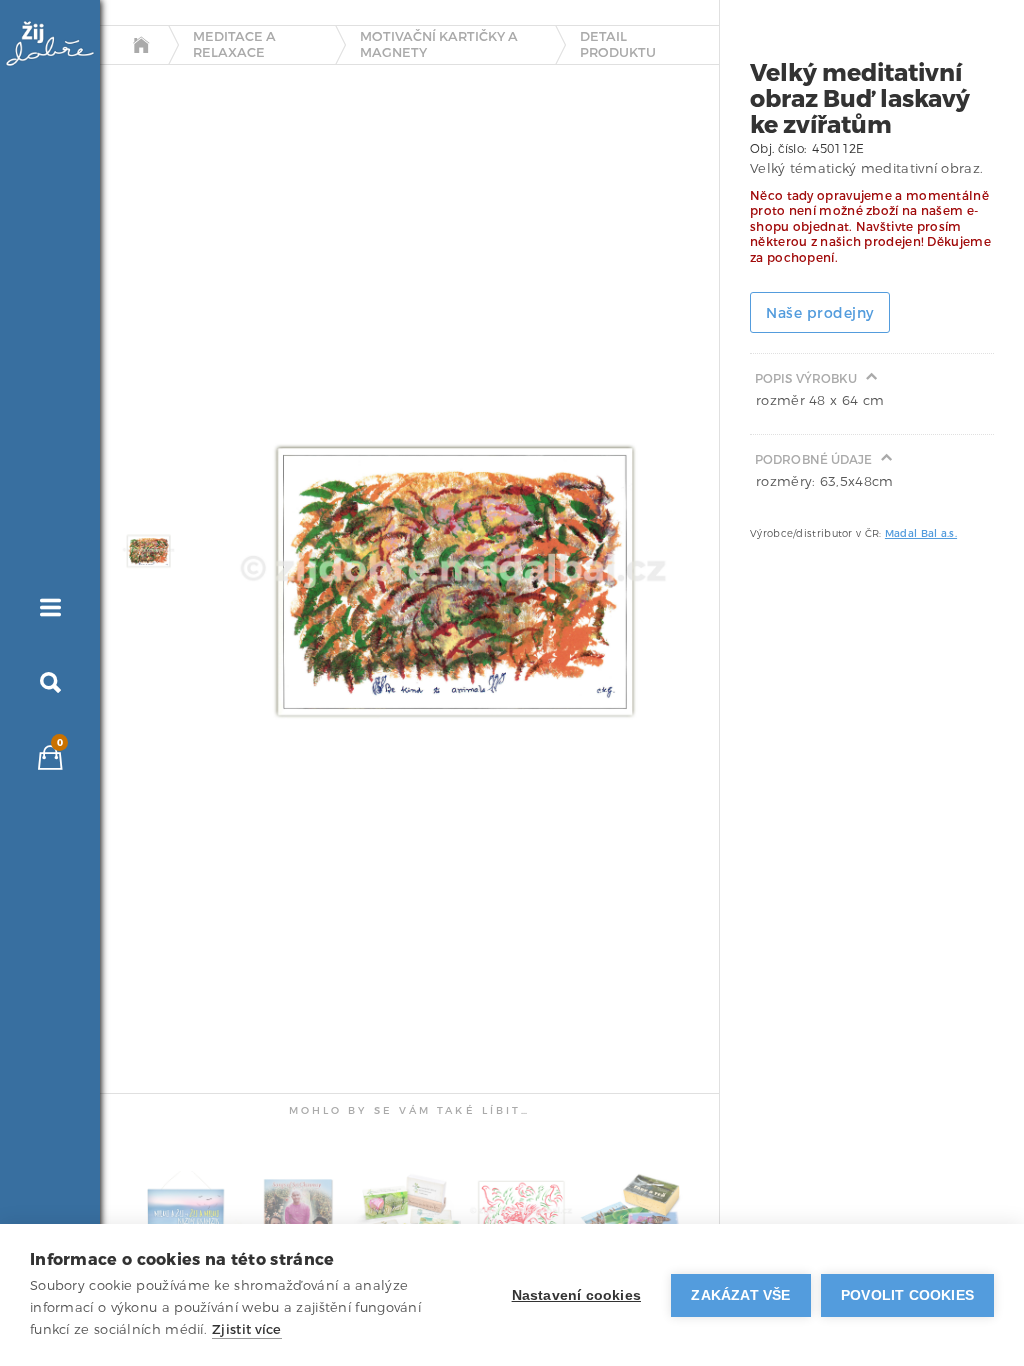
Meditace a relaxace (234, 44)
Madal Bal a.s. (921, 533)
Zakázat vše (740, 1295)
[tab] (143, 551)
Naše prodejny (820, 313)
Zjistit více (247, 1329)
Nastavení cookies (576, 1295)
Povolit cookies (907, 1295)
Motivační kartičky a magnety (439, 44)
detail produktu (618, 44)
